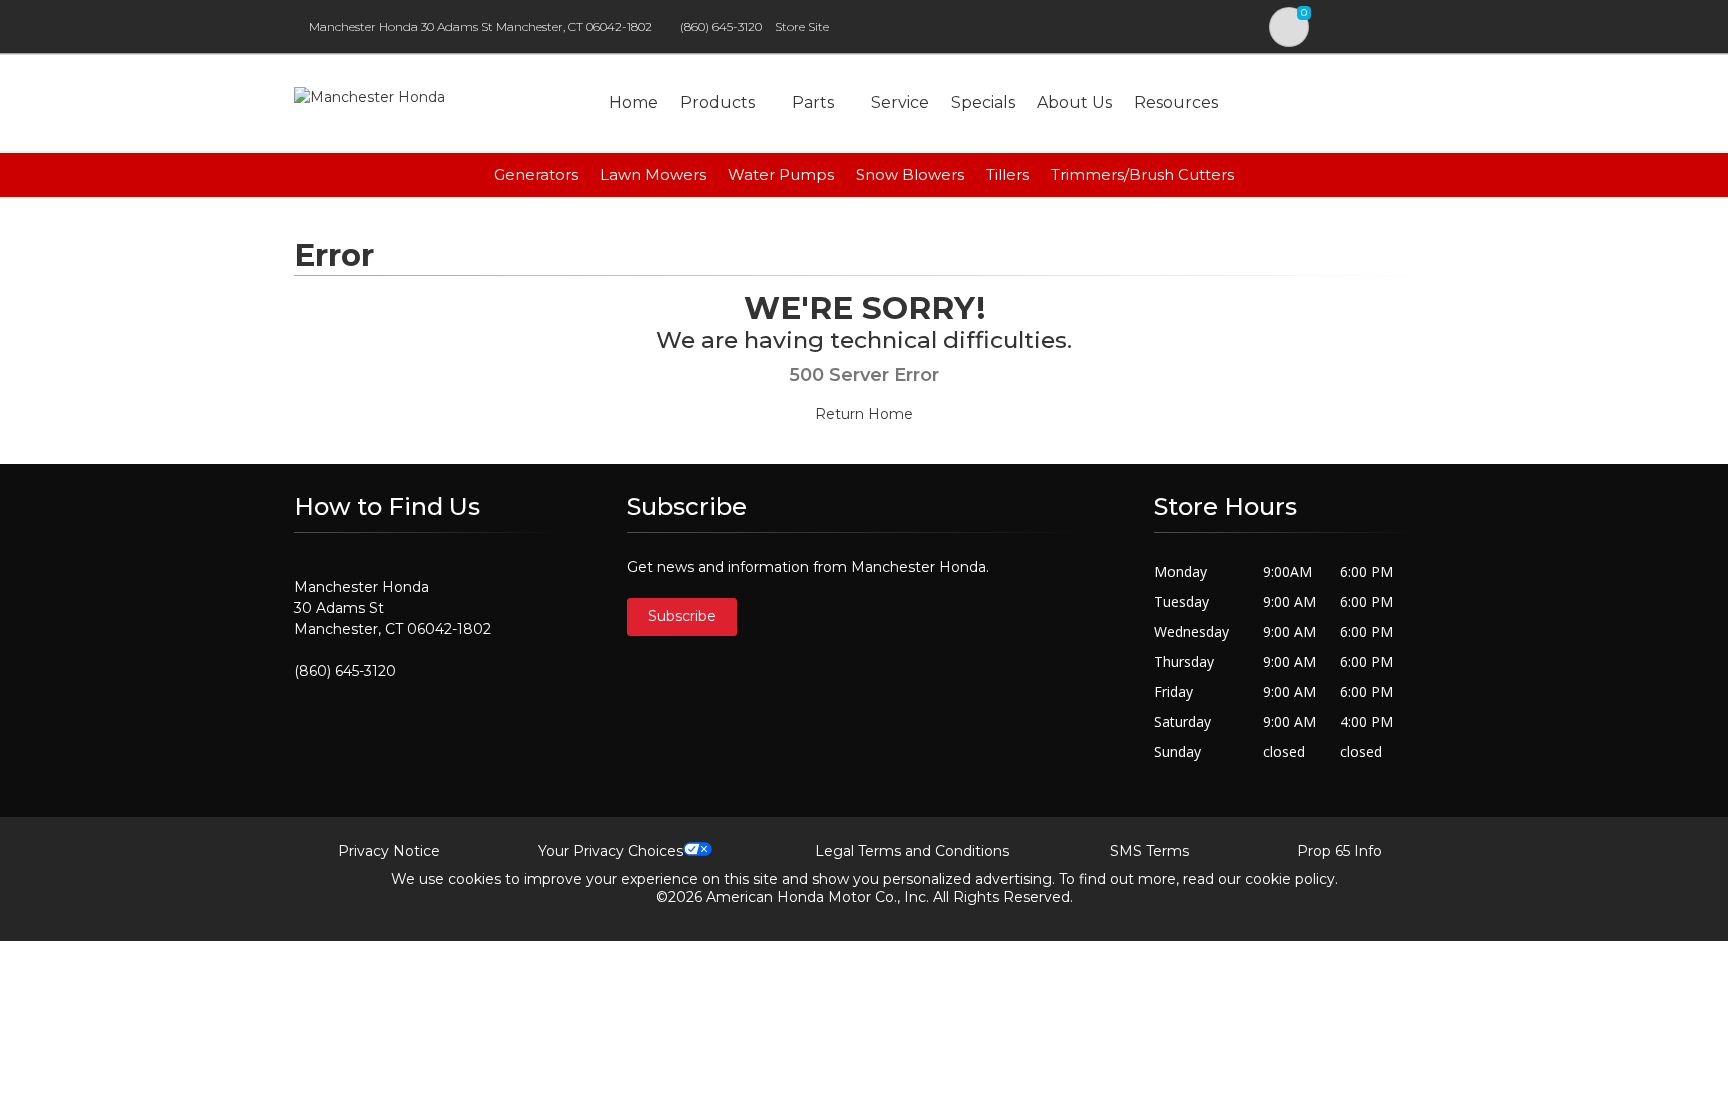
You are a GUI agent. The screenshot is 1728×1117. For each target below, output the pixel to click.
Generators (536, 174)
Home (633, 102)
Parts (813, 102)
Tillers (1007, 174)
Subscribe (682, 616)
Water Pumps (781, 174)
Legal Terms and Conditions (912, 851)
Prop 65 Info (1339, 851)
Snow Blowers (910, 174)
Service (900, 102)
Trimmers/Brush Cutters (1142, 174)
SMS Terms (1149, 851)
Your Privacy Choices (610, 851)
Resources (1176, 102)
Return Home (864, 414)
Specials (983, 102)
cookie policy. (1291, 879)
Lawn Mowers (653, 174)
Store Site (802, 26)
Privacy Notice (389, 851)
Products (717, 102)
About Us (1074, 102)
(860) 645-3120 (721, 26)
